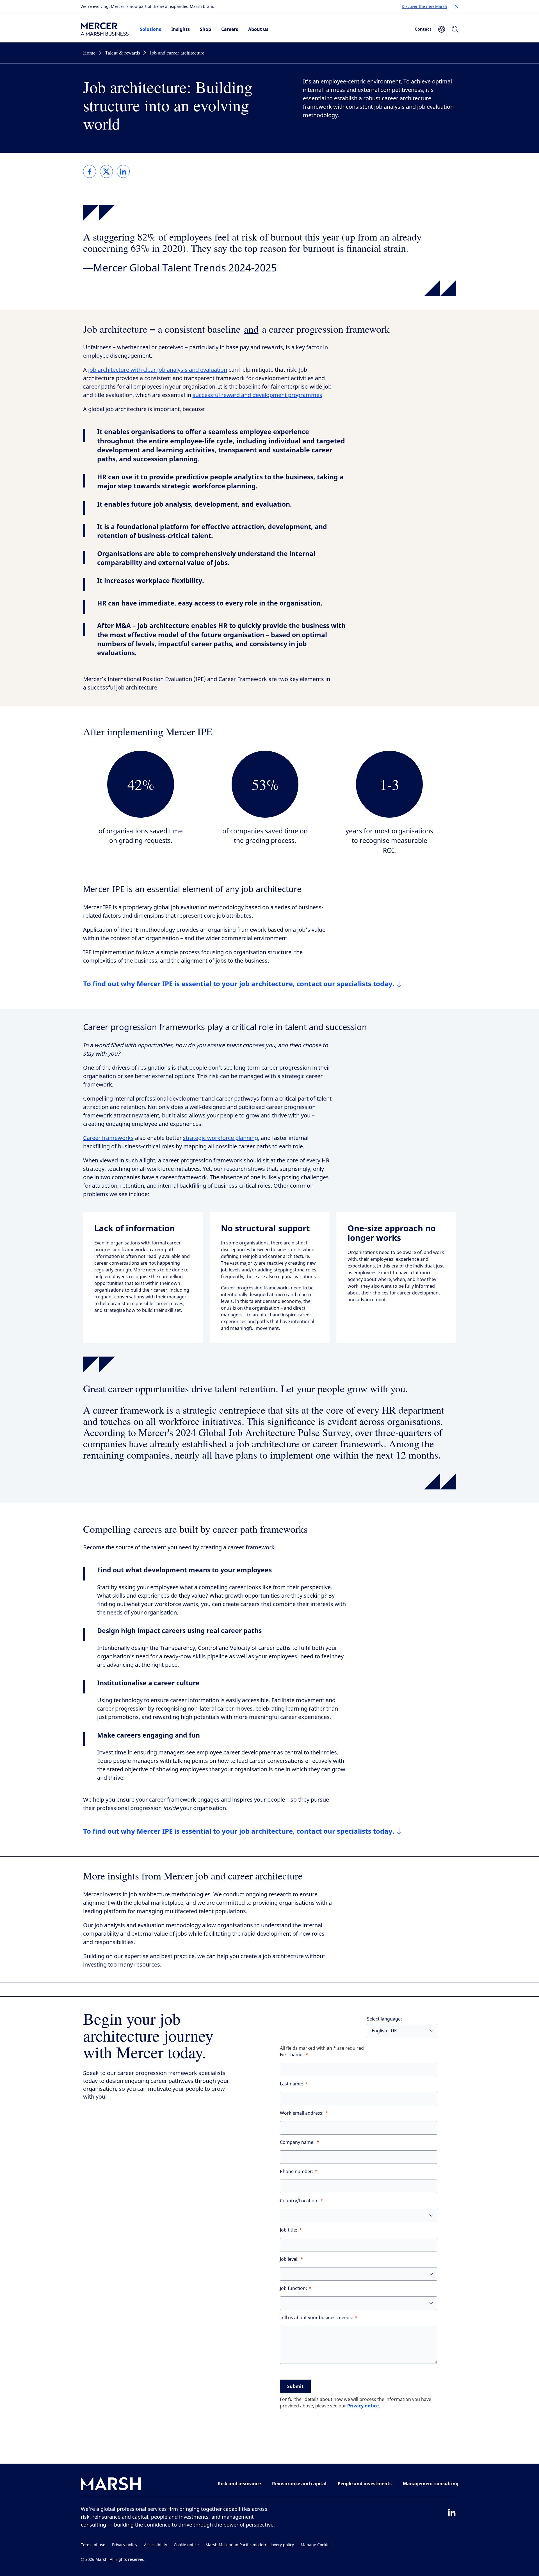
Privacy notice (363, 2406)
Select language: (384, 2019)
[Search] (455, 29)
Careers (230, 29)
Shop (205, 29)
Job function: (294, 2288)
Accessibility (156, 2545)
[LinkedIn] (452, 2512)
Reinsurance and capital (299, 2484)
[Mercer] (105, 29)
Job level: (289, 2259)
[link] (90, 171)
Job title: (289, 2230)
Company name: (297, 2142)
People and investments (365, 2484)
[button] (457, 7)
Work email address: (302, 2113)
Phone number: (297, 2172)
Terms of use (93, 2545)
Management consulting (431, 2484)
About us (258, 29)
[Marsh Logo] (111, 2485)
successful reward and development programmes (257, 395)
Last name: (292, 2084)
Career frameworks (108, 1138)
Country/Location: (299, 2201)
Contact (423, 29)
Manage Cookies (316, 2545)
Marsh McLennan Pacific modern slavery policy (250, 2545)
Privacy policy (125, 2545)
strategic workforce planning (221, 1138)
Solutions (150, 29)
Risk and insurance (239, 2484)
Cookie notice (186, 2545)
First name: (292, 2055)
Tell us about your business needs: (317, 2318)
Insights (181, 29)
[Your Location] (442, 29)
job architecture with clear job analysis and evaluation (158, 370)
